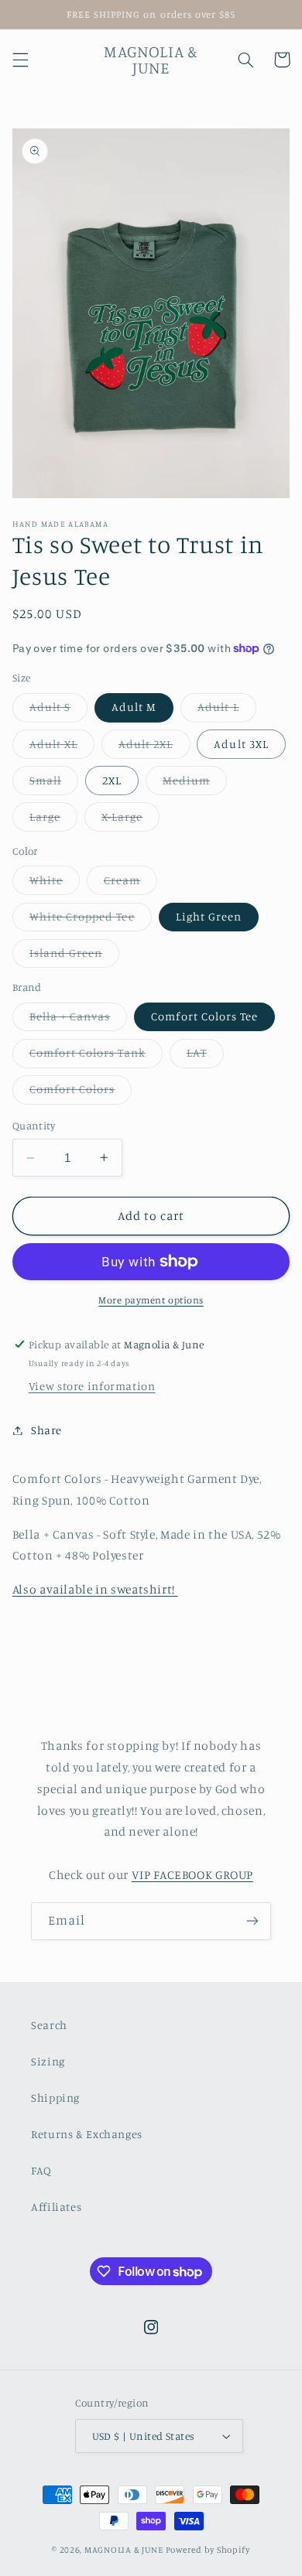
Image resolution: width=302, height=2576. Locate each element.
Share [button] (46, 1430)
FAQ (41, 2170)
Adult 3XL (241, 744)
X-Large (130, 820)
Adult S (58, 711)
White (55, 884)
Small (54, 784)
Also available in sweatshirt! (95, 1589)
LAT (205, 1056)
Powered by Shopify (208, 2550)
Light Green (209, 916)
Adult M (134, 707)
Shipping (55, 2098)
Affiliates (56, 2207)
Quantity (34, 1126)
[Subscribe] (252, 1921)
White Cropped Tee (91, 920)
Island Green (75, 957)
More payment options (151, 1300)
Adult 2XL (154, 748)
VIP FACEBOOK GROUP (192, 1875)
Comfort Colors (81, 1093)
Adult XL (62, 748)
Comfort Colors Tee (204, 1016)
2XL (112, 780)
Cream (130, 884)
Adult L (226, 711)
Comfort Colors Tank (96, 1056)
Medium (195, 784)
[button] (20, 60)
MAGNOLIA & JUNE (124, 2550)
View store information (92, 1386)
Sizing (48, 2061)
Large (53, 820)
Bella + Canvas (79, 1020)
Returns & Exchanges (87, 2134)
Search (49, 2025)
